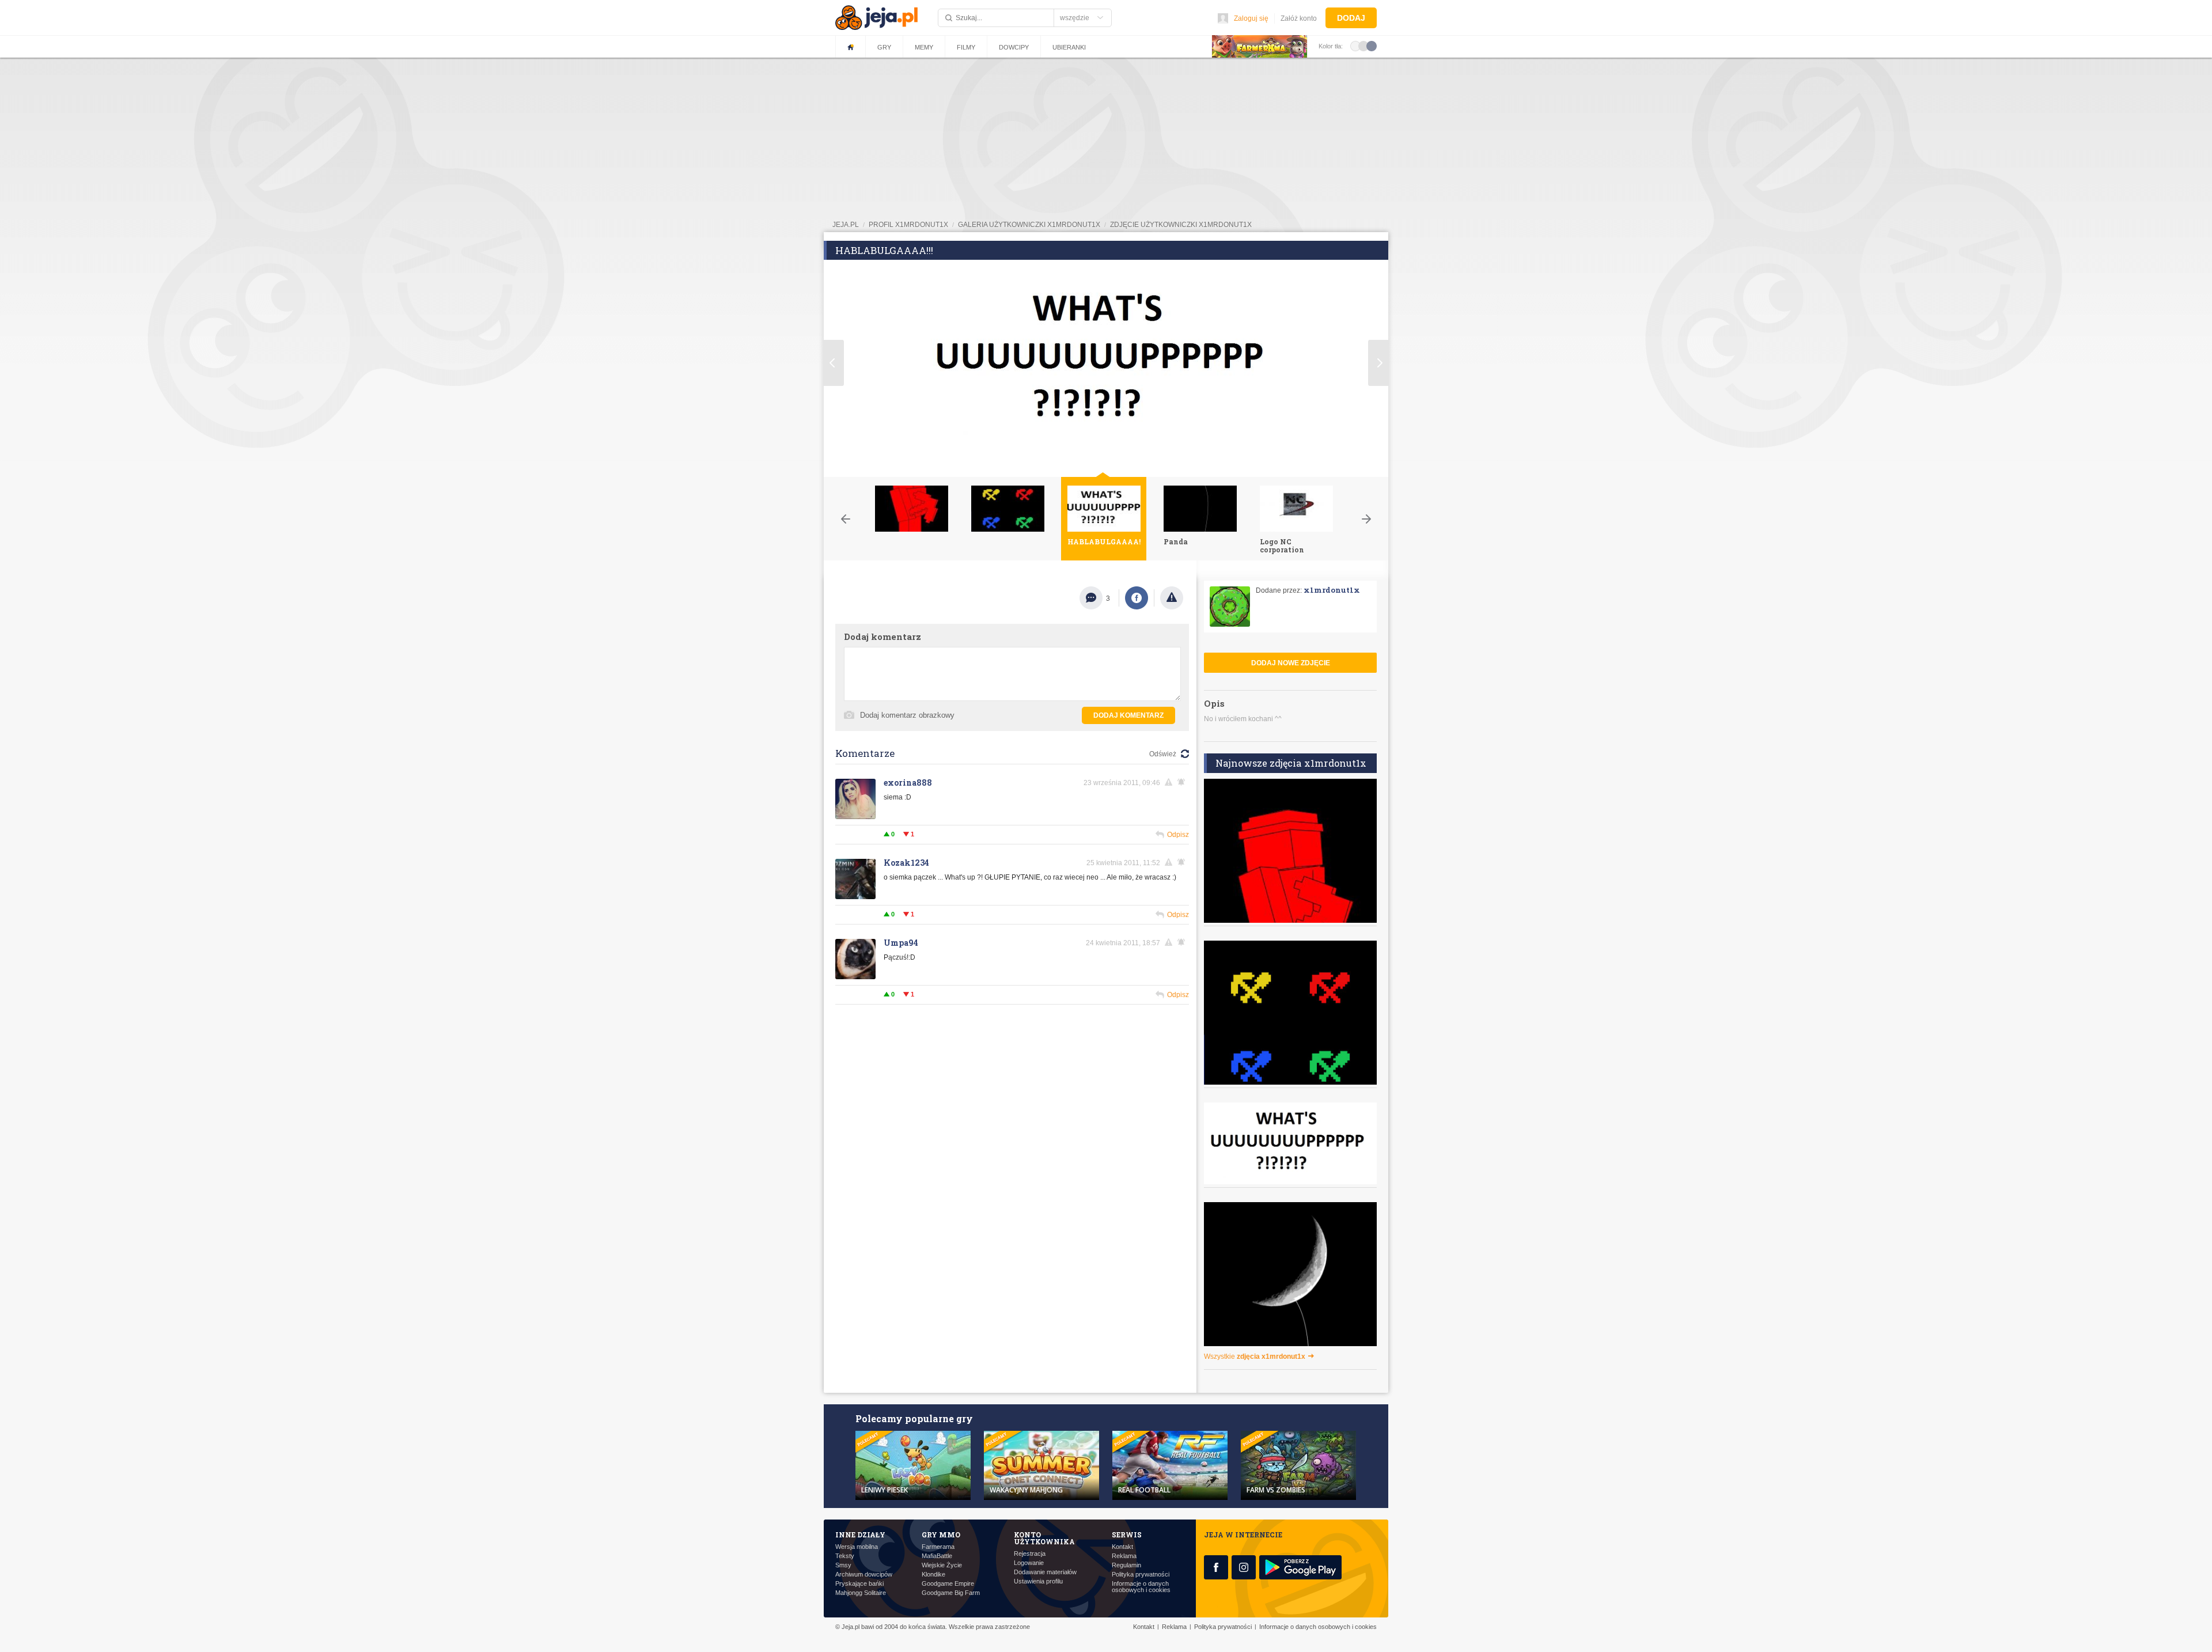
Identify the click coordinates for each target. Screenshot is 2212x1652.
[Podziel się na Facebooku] (1137, 598)
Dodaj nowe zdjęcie (1291, 663)
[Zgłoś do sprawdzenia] (1172, 598)
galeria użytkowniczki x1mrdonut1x (1029, 225)
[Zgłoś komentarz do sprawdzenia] (1171, 782)
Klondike (933, 1575)
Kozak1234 (906, 863)
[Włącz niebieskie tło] (1372, 46)
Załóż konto (1299, 18)
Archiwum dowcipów (864, 1575)
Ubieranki (1069, 47)
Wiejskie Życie (942, 1565)
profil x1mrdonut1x (908, 225)
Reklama (1124, 1556)
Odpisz (1178, 835)
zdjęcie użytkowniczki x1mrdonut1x (1181, 225)
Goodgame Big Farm (951, 1593)
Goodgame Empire (948, 1584)
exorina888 (908, 783)
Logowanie (1029, 1563)
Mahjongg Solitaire (861, 1593)
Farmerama (938, 1547)
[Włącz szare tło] (1363, 46)
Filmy (966, 47)
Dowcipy (1014, 47)
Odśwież (1163, 754)
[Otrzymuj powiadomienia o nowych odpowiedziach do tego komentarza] (1183, 782)
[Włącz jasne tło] (1355, 46)
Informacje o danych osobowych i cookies (1141, 1587)
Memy (924, 47)
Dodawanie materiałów (1045, 1572)
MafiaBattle (937, 1556)
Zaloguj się (1251, 18)
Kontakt (1122, 1547)
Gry (884, 47)
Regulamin (1126, 1565)
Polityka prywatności (1141, 1575)
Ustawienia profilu (1038, 1581)
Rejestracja (1030, 1554)
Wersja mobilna (857, 1547)
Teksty (845, 1556)
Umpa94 (901, 943)
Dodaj (1351, 18)
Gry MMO (941, 1534)
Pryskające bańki (859, 1584)
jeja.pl (846, 225)
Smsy (843, 1565)
